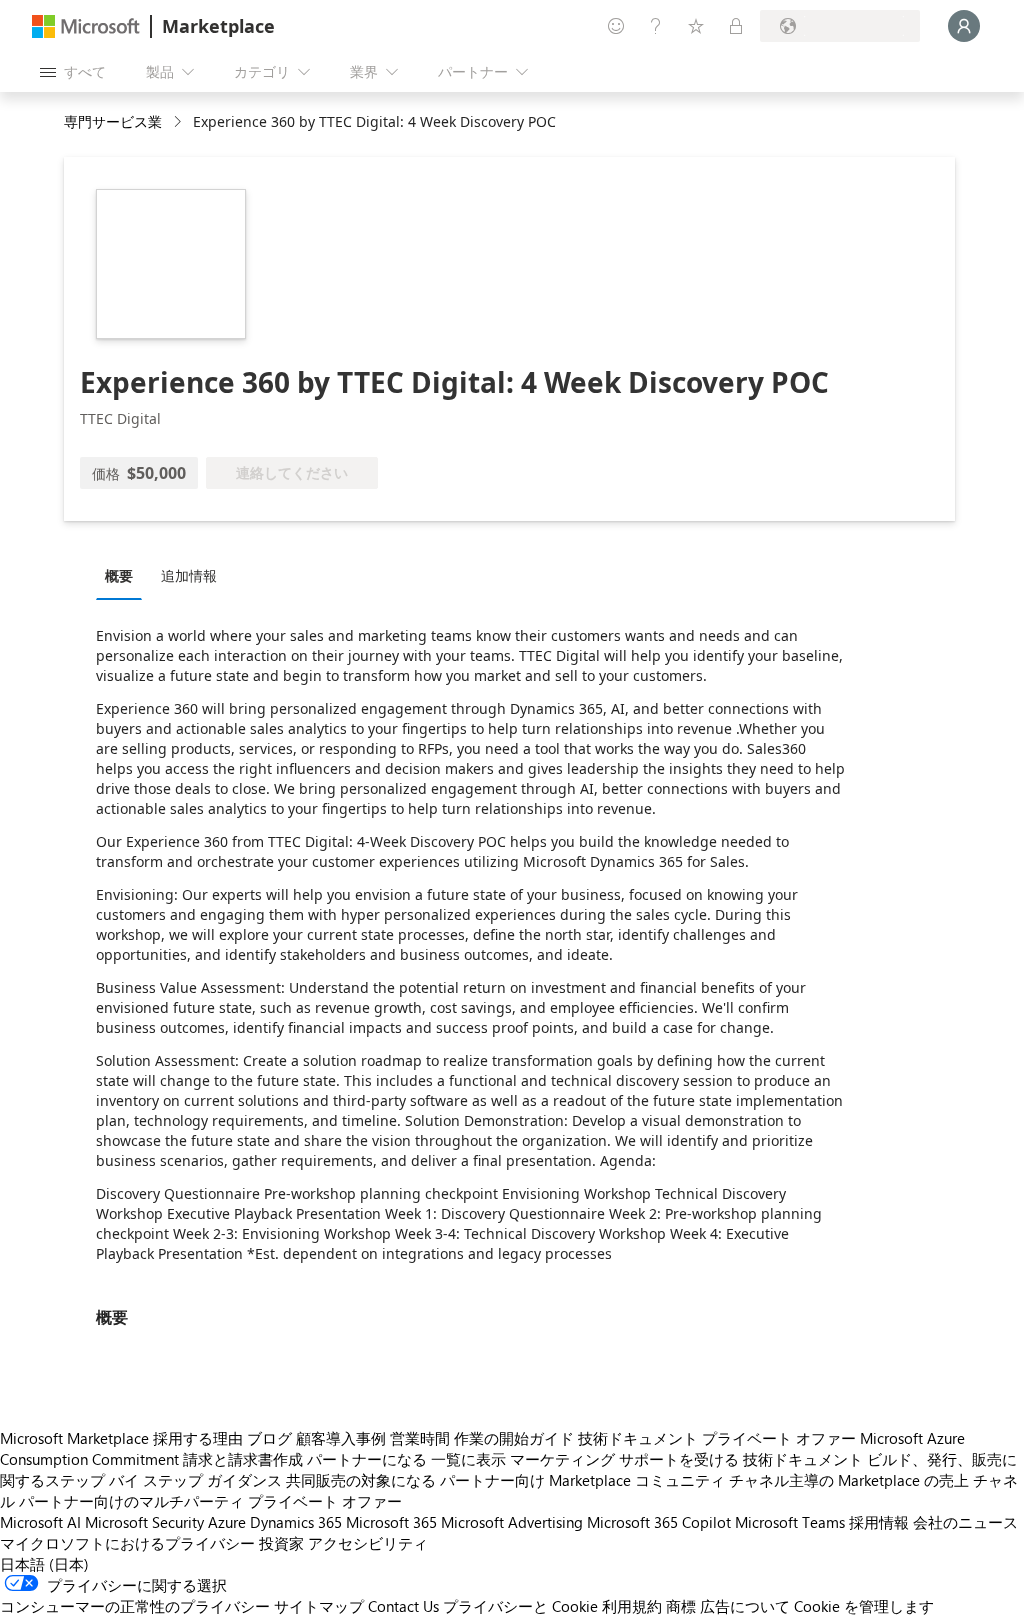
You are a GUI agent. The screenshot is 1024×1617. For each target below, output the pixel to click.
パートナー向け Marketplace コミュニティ (582, 1480)
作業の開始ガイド (514, 1438)
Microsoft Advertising (512, 1522)
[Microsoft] (86, 26)
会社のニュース (965, 1522)
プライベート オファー (779, 1438)
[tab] (124, 575)
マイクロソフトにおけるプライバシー (127, 1543)
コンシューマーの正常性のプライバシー (135, 1606)
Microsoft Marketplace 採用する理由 (121, 1438)
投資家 (281, 1543)
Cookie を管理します (864, 1606)
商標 (681, 1606)
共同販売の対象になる (361, 1480)
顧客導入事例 (341, 1438)
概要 (119, 575)
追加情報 (189, 575)
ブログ (269, 1438)
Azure (227, 1522)
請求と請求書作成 (243, 1459)
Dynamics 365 (296, 1522)
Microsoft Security (144, 1522)
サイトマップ (319, 1606)
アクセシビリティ (368, 1543)
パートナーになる (367, 1459)
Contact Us (403, 1606)
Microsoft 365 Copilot (659, 1522)
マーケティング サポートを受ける (624, 1459)
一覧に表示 (468, 1459)
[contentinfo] (179, 122)
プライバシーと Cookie (520, 1606)
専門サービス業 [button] (113, 121)
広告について (745, 1606)
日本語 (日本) (44, 1564)
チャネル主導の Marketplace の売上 (849, 1480)
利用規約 (632, 1606)
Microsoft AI (40, 1522)
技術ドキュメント (638, 1438)
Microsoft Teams (790, 1522)
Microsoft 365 (391, 1522)
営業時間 (420, 1438)
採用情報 (879, 1522)
